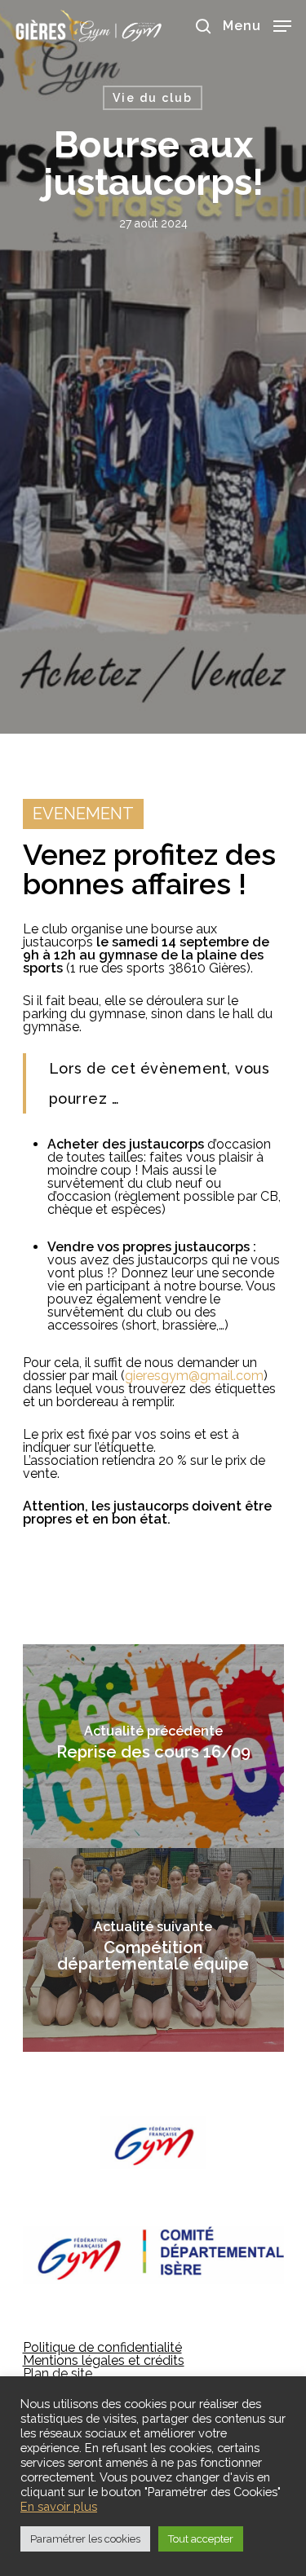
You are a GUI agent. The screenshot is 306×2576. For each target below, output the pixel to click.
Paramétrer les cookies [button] (85, 2539)
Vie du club (153, 98)
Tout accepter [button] (201, 2539)
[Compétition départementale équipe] (153, 1950)
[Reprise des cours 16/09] (153, 1746)
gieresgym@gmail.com (194, 1376)
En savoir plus (59, 2506)
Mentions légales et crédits (104, 2360)
